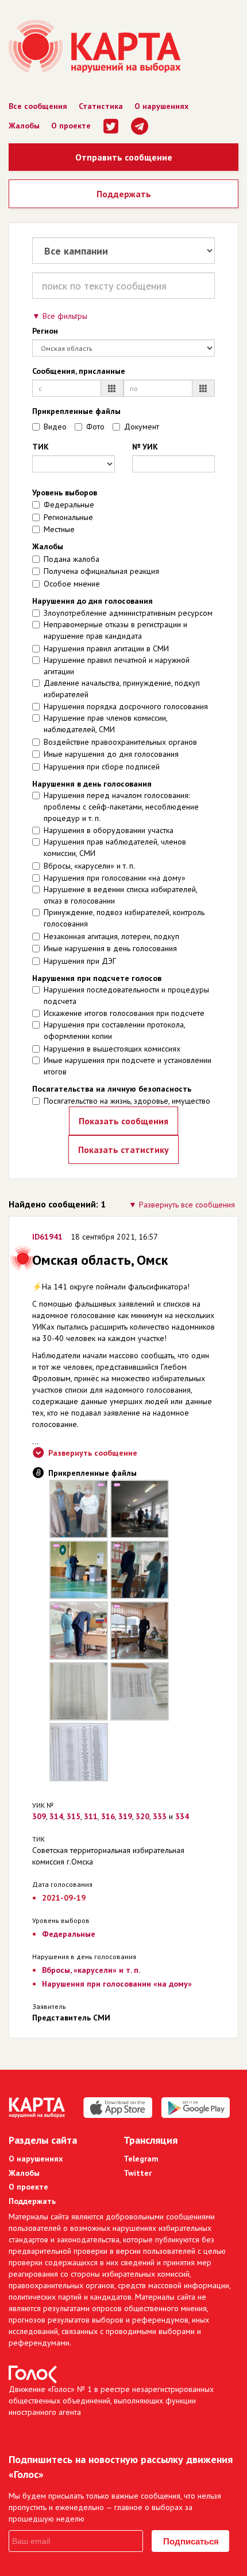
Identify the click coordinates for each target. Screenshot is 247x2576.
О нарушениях (161, 106)
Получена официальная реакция (101, 571)
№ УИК (145, 447)
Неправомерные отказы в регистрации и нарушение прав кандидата (115, 630)
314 (56, 1816)
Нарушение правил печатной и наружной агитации (117, 666)
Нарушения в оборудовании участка (109, 830)
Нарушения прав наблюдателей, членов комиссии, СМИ (115, 847)
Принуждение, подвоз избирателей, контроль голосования (124, 918)
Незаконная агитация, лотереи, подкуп (111, 936)
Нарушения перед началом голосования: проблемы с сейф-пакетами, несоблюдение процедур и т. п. (121, 807)
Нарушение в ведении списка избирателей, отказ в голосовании (120, 895)
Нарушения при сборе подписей (102, 767)
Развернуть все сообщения (187, 1205)
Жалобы (24, 126)
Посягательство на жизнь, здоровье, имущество (127, 1101)
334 (182, 1816)
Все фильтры (65, 316)
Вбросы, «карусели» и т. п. (89, 866)
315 (74, 1816)
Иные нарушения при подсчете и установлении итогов (128, 1066)
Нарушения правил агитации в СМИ (106, 648)
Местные (59, 529)
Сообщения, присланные (79, 371)
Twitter (138, 2173)
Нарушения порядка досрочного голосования (126, 706)
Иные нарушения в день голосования (110, 948)
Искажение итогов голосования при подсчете (124, 1013)
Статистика (101, 106)
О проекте (71, 126)
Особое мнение (72, 584)
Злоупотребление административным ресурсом (128, 613)
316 (108, 1816)
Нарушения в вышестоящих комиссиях (112, 1049)
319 (125, 1816)
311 (91, 1816)
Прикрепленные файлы (76, 411)
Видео (55, 427)
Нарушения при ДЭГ (80, 961)
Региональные (68, 517)
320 (142, 1816)
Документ (142, 427)
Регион (45, 331)
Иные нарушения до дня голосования (111, 754)
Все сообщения (38, 106)
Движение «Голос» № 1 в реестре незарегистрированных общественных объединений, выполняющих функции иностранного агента (111, 2401)
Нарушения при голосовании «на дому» (115, 878)
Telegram (141, 2159)
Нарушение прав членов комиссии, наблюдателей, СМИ (105, 724)
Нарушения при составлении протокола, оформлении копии (114, 1030)
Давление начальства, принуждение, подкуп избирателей (122, 689)
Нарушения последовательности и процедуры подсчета (126, 995)
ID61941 (47, 1237)
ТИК (40, 447)
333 (160, 1816)
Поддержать (124, 194)
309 (39, 1816)
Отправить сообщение (124, 157)
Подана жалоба (72, 559)
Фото (95, 427)
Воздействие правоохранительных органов (120, 742)
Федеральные (69, 505)
